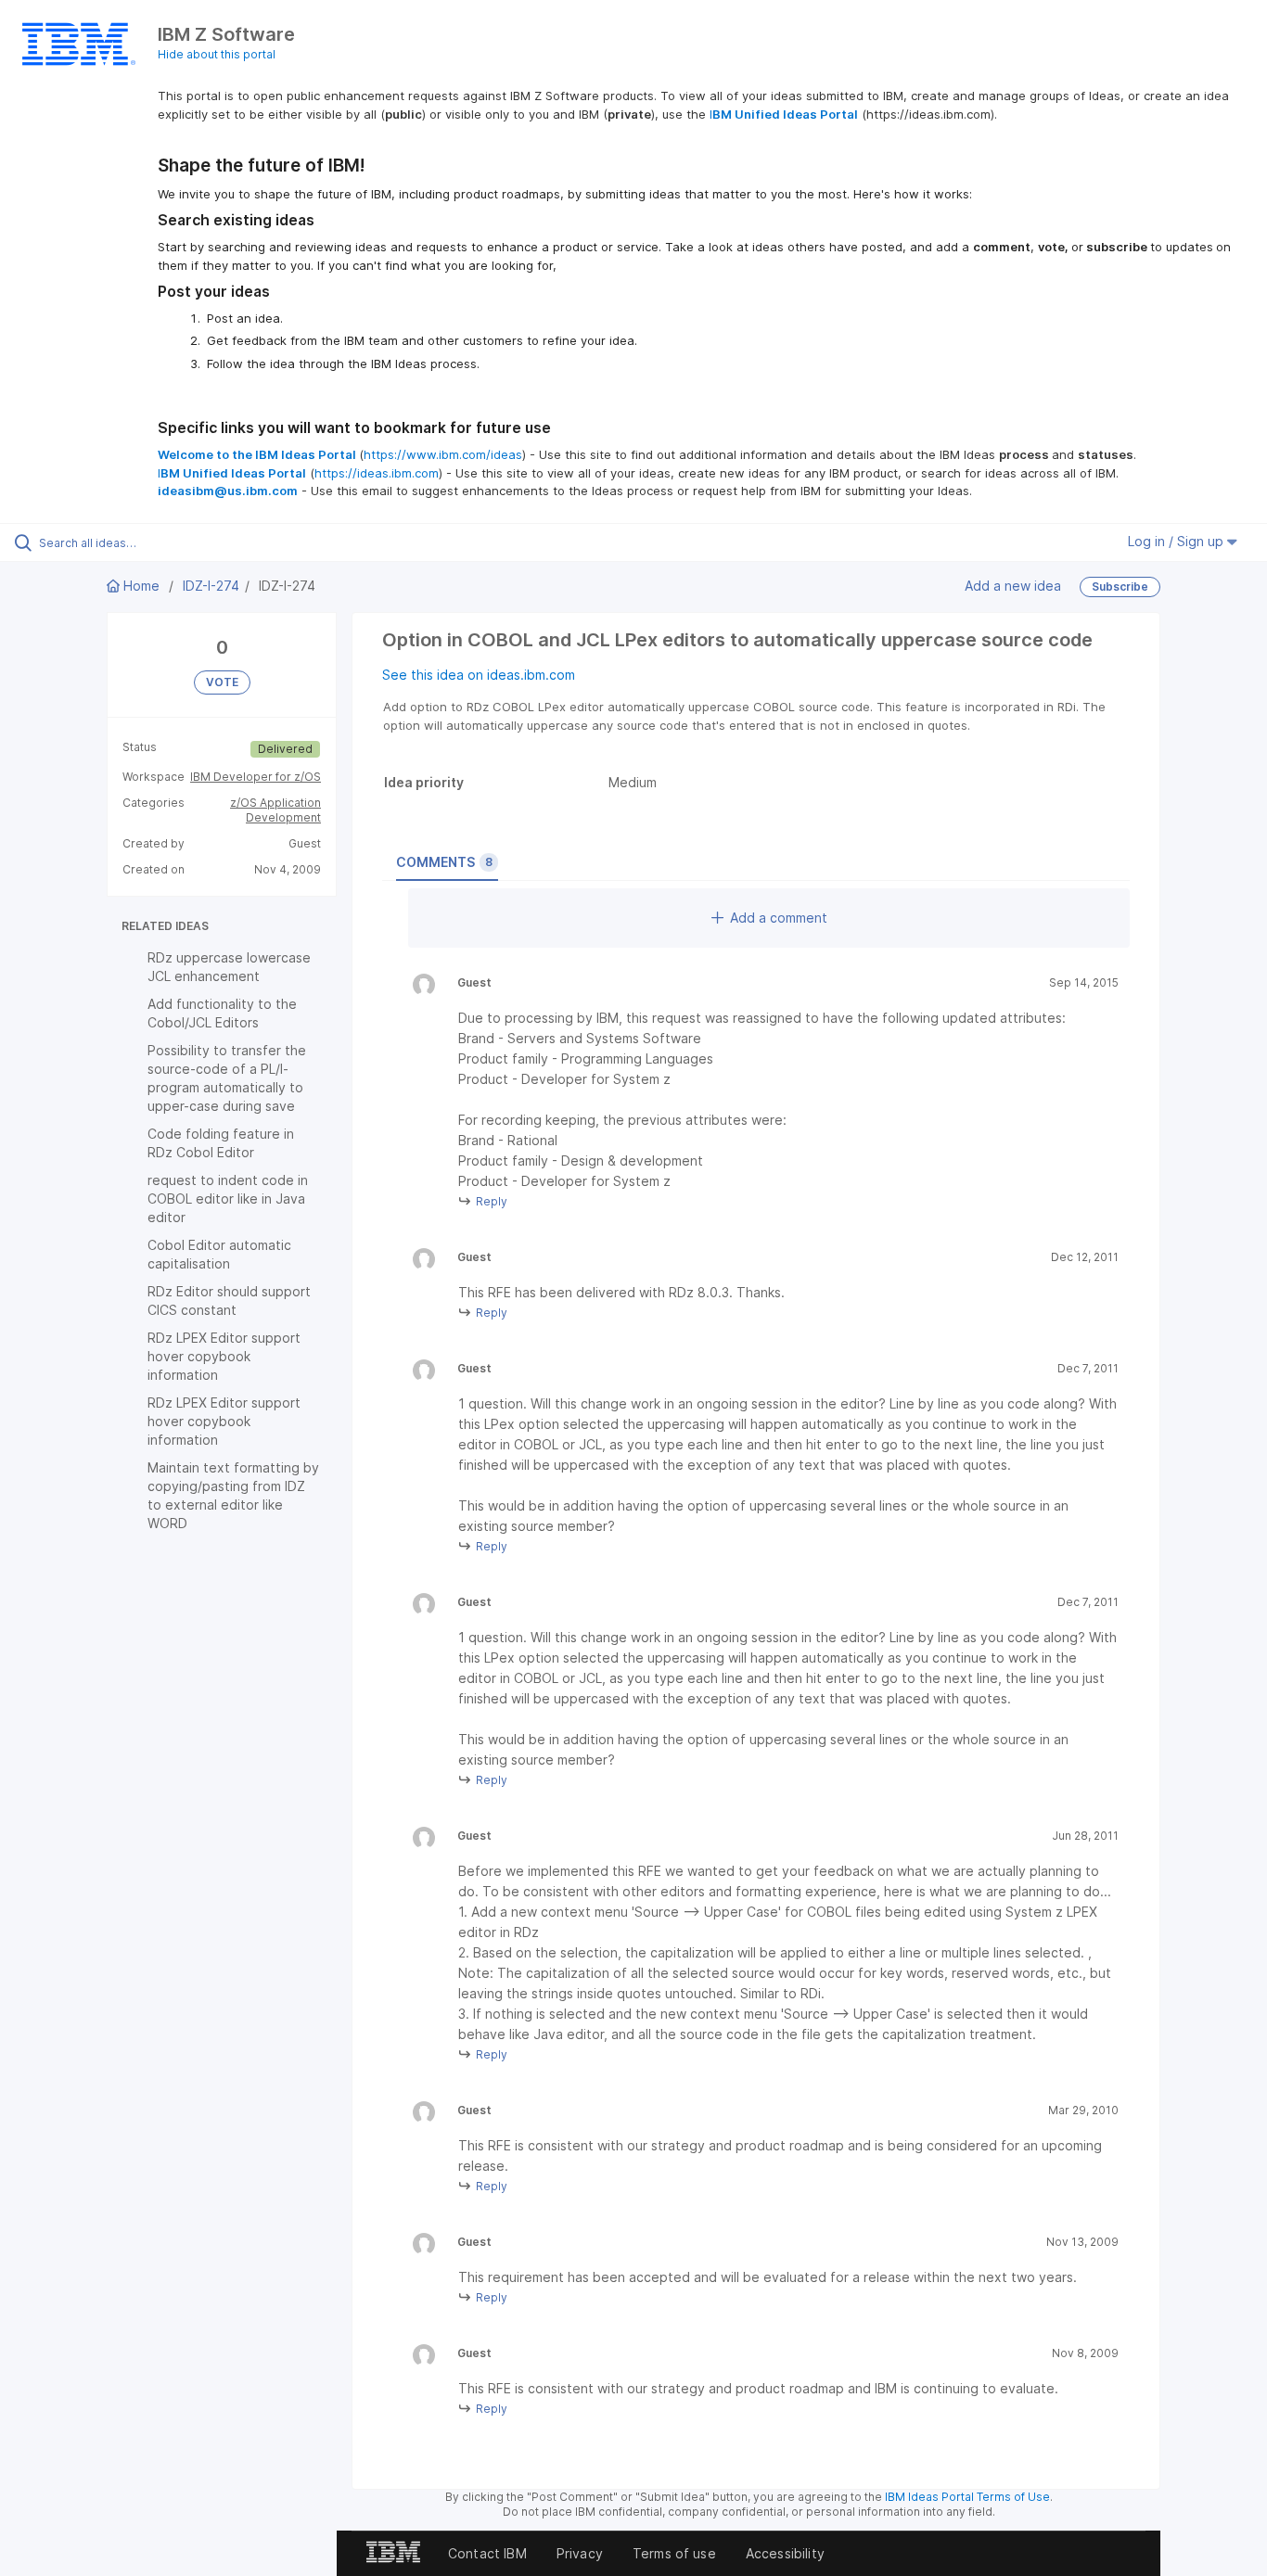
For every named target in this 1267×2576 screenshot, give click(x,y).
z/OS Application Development (275, 810)
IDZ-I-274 (211, 586)
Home (141, 586)
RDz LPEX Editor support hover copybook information (224, 1356)
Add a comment (779, 918)
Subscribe (1120, 587)
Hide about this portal (217, 54)
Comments (444, 862)
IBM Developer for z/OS (256, 777)
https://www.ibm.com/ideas (443, 454)
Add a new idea (1013, 586)
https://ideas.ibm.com (377, 473)
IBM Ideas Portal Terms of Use (967, 2497)
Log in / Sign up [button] (1177, 541)
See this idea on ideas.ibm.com (479, 675)
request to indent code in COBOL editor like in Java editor (228, 1199)
